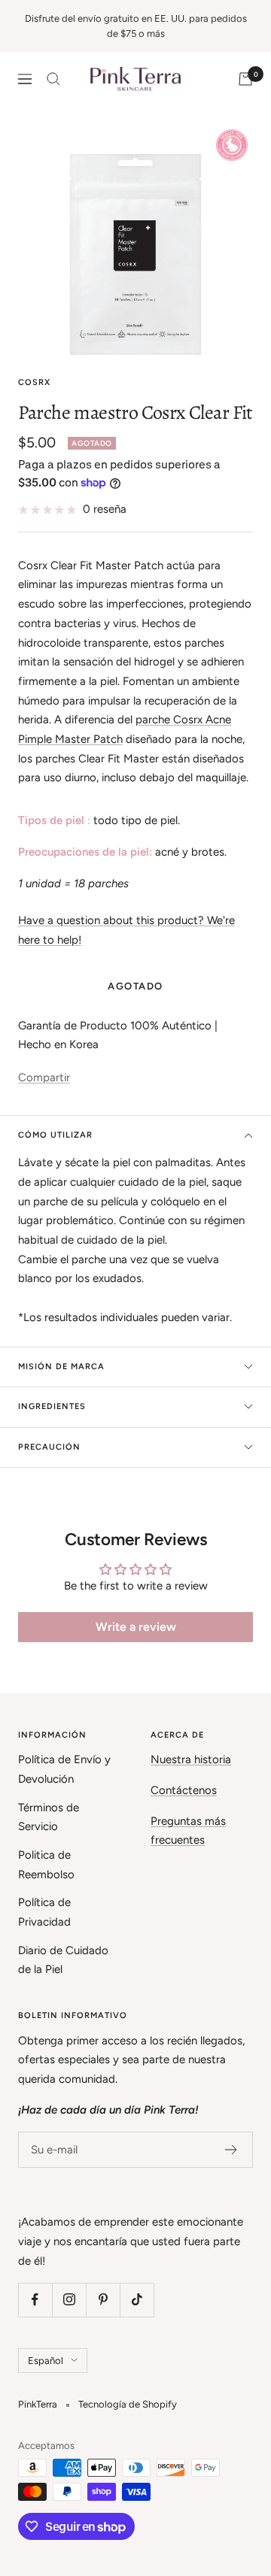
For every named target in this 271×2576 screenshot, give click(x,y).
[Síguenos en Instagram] (69, 2300)
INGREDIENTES (52, 1406)
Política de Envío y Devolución (64, 1769)
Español (46, 2361)
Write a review (136, 1627)
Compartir (44, 1077)
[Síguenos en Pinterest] (103, 2300)
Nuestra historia (191, 1759)
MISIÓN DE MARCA (61, 1367)
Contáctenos (184, 1790)
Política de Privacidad (44, 1912)
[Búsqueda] (53, 79)
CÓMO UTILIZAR (55, 1135)
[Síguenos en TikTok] (137, 2300)
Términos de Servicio (49, 1817)
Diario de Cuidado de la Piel (63, 1960)
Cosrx (34, 382)
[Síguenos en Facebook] (35, 2300)
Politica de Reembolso (46, 1865)
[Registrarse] (231, 2150)
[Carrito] (245, 79)
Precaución (49, 1447)
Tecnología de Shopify (128, 2404)
